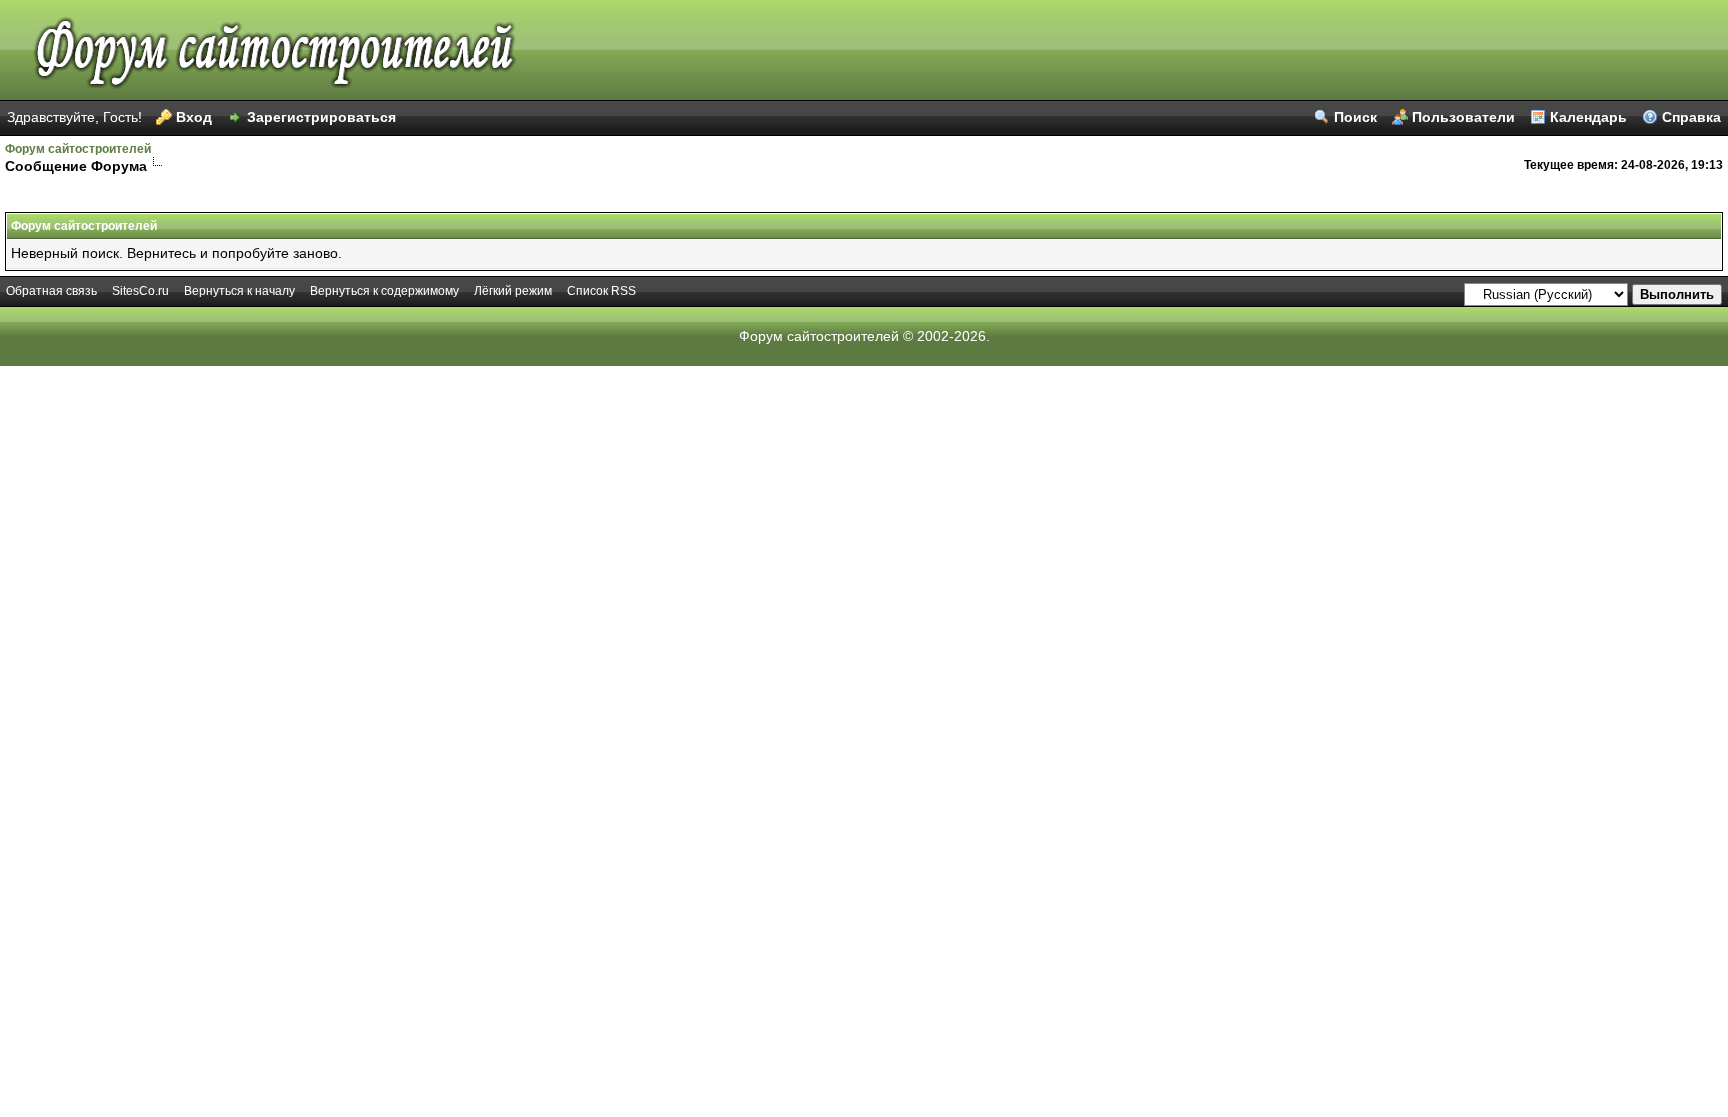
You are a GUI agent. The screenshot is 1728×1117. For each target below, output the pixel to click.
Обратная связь (51, 291)
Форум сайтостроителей (78, 149)
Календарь (1588, 117)
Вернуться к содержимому (384, 291)
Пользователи (1463, 117)
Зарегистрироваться (321, 117)
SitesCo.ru (140, 291)
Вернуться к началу (239, 291)
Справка (1691, 117)
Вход (194, 117)
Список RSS (601, 291)
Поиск (1355, 117)
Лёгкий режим (513, 291)
